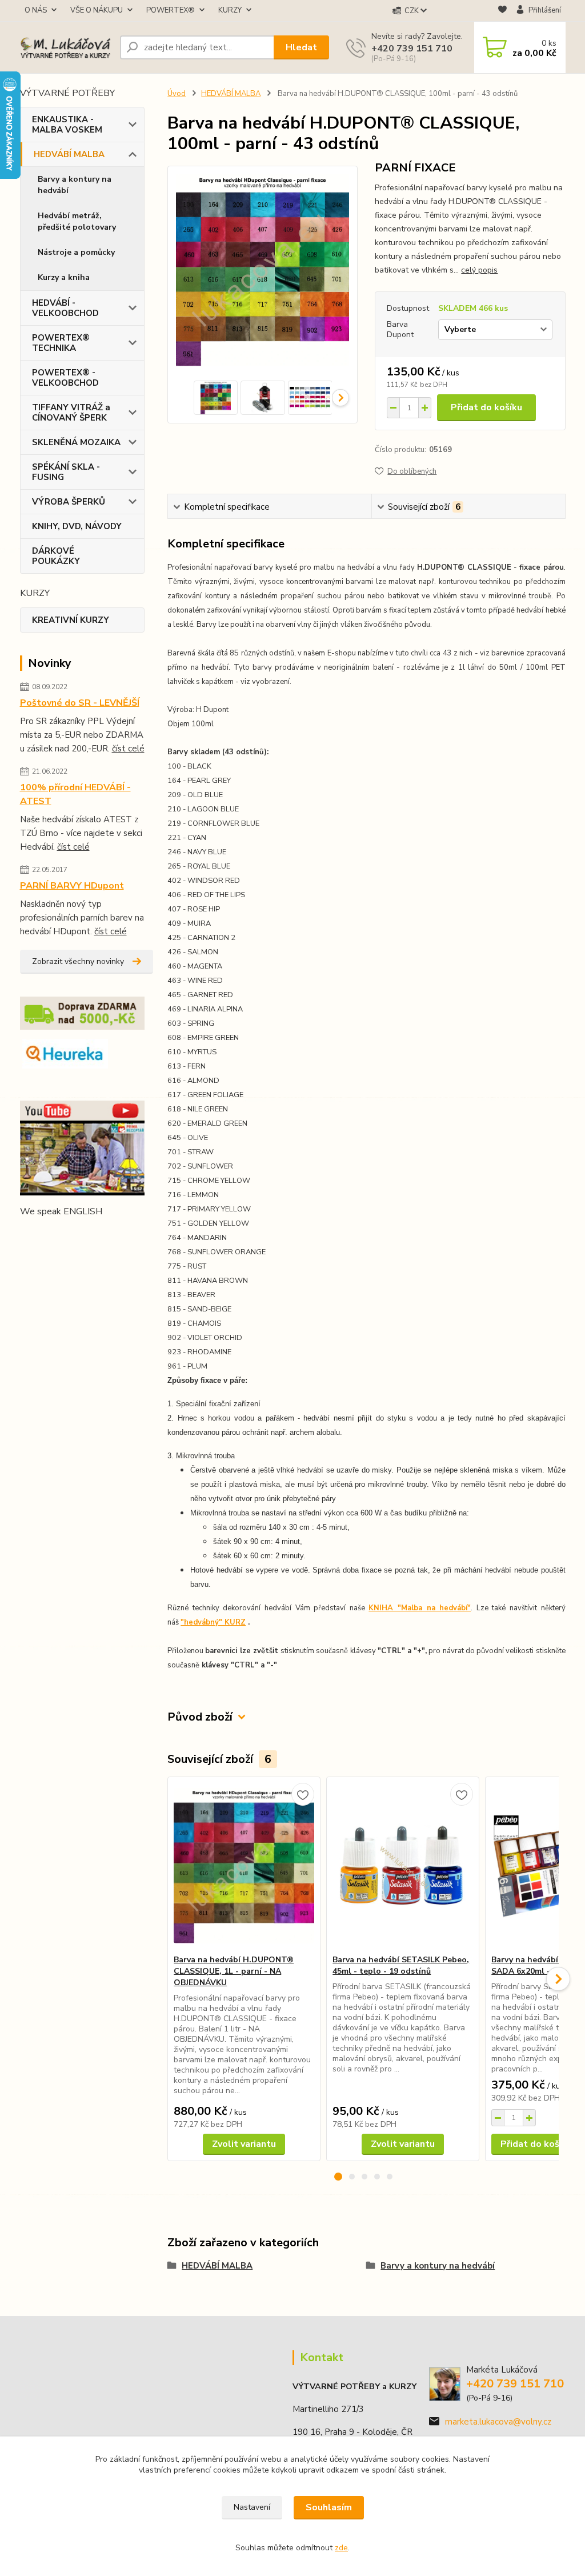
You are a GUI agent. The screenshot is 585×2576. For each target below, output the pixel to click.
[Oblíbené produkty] (502, 11)
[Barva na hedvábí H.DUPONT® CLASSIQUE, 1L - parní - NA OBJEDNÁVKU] (244, 1866)
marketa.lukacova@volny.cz (498, 2422)
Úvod (177, 94)
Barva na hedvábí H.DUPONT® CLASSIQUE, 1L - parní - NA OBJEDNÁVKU (234, 1971)
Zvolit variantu (244, 2144)
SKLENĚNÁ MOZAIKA (76, 442)
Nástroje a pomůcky (76, 252)
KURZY (230, 10)
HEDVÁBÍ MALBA (69, 154)
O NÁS (36, 10)
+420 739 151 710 (412, 49)
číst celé (128, 749)
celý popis (479, 270)
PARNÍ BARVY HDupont (72, 886)
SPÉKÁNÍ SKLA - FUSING (66, 472)
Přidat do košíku (486, 407)
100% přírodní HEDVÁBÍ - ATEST (75, 794)
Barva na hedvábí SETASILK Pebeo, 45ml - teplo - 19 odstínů (401, 1965)
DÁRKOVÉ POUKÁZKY (56, 556)
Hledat (301, 47)
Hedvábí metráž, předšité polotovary (77, 221)
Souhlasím (329, 2507)
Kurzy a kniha (64, 277)
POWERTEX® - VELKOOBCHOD (65, 378)
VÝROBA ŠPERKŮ (69, 502)
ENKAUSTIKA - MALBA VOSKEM (67, 125)
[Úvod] (65, 48)
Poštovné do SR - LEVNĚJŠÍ (80, 703)
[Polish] (82, 1234)
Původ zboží (200, 1717)
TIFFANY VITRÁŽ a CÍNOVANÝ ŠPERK (71, 413)
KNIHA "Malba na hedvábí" (420, 1608)
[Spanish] (109, 1234)
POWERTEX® (171, 10)
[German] (54, 1234)
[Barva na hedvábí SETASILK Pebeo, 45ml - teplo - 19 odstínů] (403, 1866)
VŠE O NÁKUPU (97, 10)
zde (341, 2548)
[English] (27, 1234)
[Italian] (68, 1234)
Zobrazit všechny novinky (78, 961)
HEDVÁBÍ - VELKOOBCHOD (65, 308)
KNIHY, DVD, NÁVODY (77, 526)
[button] (338, 2177)
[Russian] (95, 1234)
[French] (41, 1234)
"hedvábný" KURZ (213, 1622)
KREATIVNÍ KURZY (71, 620)
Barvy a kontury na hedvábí (75, 185)
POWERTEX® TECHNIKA (61, 343)
